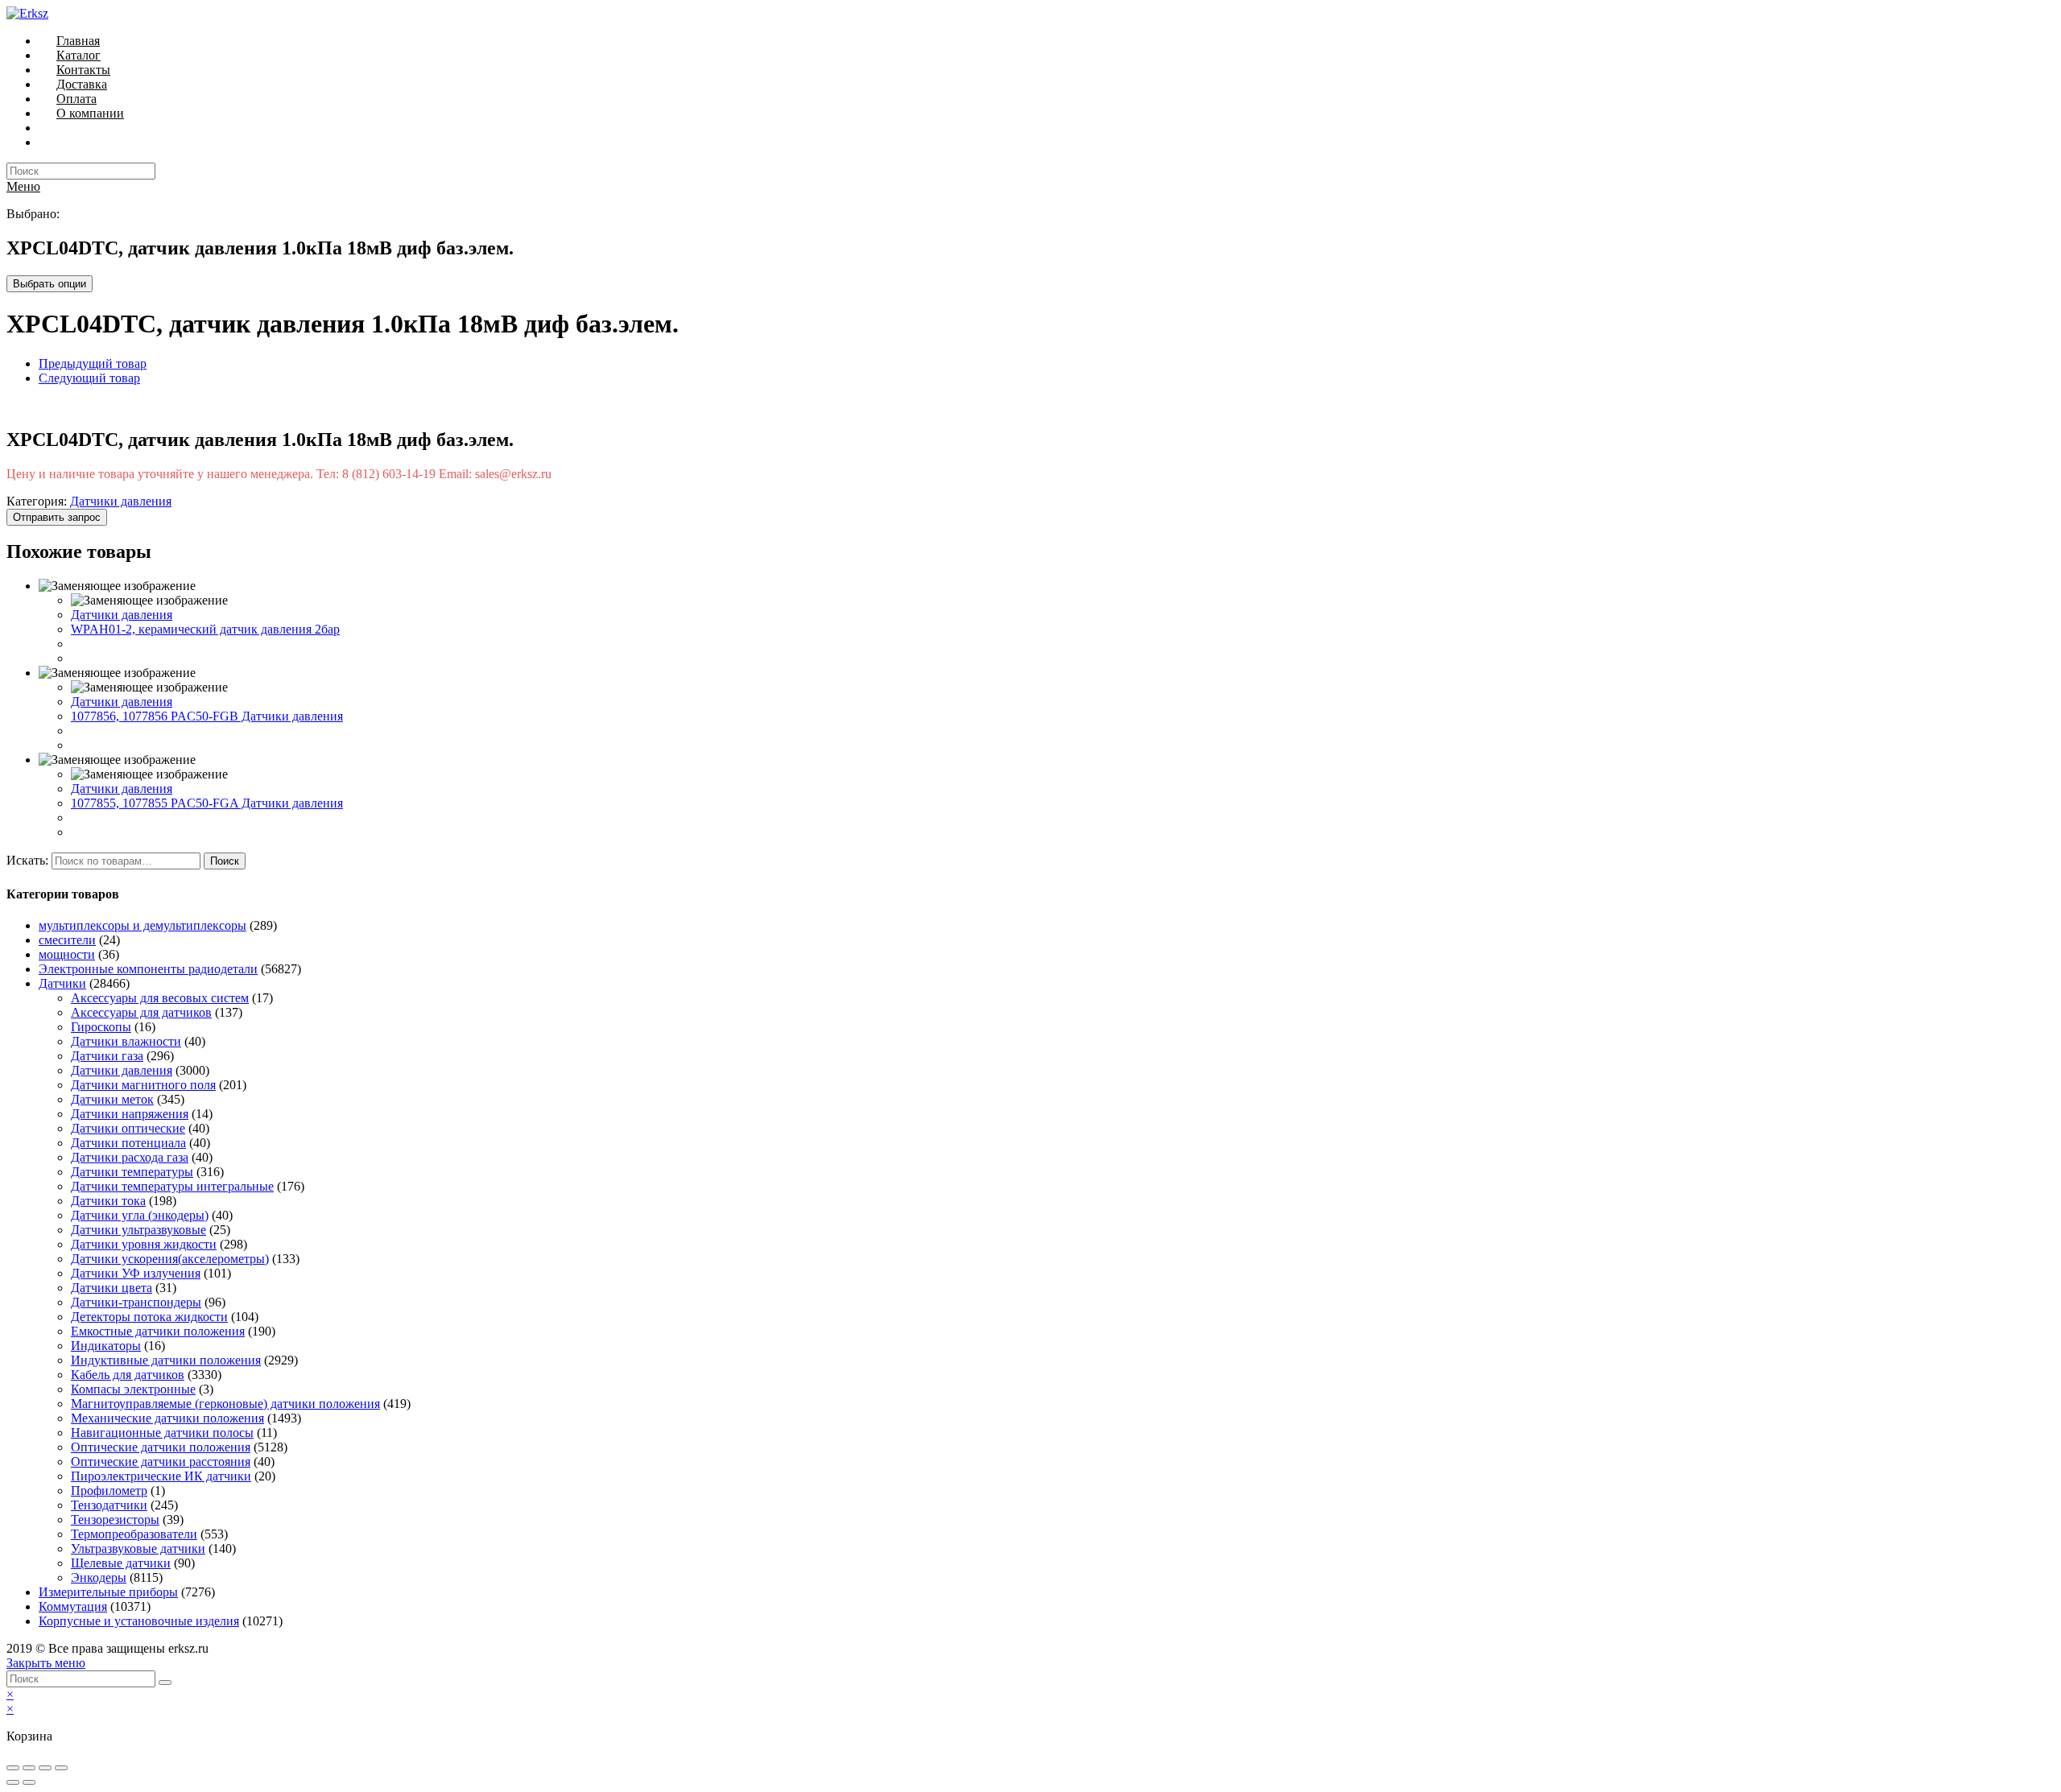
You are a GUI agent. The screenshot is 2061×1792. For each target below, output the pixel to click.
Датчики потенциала (128, 1143)
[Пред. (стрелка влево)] (13, 1782)
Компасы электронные (133, 1389)
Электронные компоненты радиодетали (148, 969)
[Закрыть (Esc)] (13, 1768)
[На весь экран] (45, 1768)
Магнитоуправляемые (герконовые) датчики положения (225, 1404)
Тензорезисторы (115, 1519)
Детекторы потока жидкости (149, 1317)
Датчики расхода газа (130, 1157)
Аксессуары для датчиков (141, 1012)
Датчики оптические (128, 1128)
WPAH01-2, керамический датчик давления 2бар (205, 629)
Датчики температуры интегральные (172, 1186)
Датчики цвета (112, 1288)
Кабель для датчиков (128, 1375)
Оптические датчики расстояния (161, 1462)
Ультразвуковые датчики (138, 1548)
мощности (67, 954)
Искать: (27, 860)
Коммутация (73, 1606)
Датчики (62, 983)
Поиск (225, 861)
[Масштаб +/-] (61, 1768)
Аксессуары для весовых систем (160, 998)
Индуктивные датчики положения (166, 1360)
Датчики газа (107, 1056)
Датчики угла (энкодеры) (140, 1215)
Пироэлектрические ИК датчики (161, 1476)
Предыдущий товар (93, 363)
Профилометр (109, 1491)
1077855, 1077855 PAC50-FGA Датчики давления (207, 803)
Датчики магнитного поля (143, 1085)
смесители (67, 940)
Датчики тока (108, 1201)
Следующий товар (89, 378)
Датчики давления (121, 501)
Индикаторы (106, 1346)
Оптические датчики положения (161, 1447)
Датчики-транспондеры (136, 1302)
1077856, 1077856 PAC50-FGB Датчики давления (207, 716)
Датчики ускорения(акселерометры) (170, 1259)
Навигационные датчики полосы (162, 1433)
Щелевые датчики (121, 1563)
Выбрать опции (50, 284)
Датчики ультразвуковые (138, 1230)
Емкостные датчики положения (158, 1331)
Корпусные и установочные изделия (139, 1621)
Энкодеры (99, 1577)
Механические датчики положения (167, 1418)
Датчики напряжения (130, 1114)
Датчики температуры (132, 1172)
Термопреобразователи (134, 1534)
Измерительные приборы (108, 1592)
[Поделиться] (29, 1768)
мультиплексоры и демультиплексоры (142, 925)
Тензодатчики (109, 1505)
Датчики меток (112, 1099)
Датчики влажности (126, 1041)
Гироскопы (101, 1027)
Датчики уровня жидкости (144, 1244)
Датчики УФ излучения (136, 1273)
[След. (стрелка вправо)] (29, 1782)
